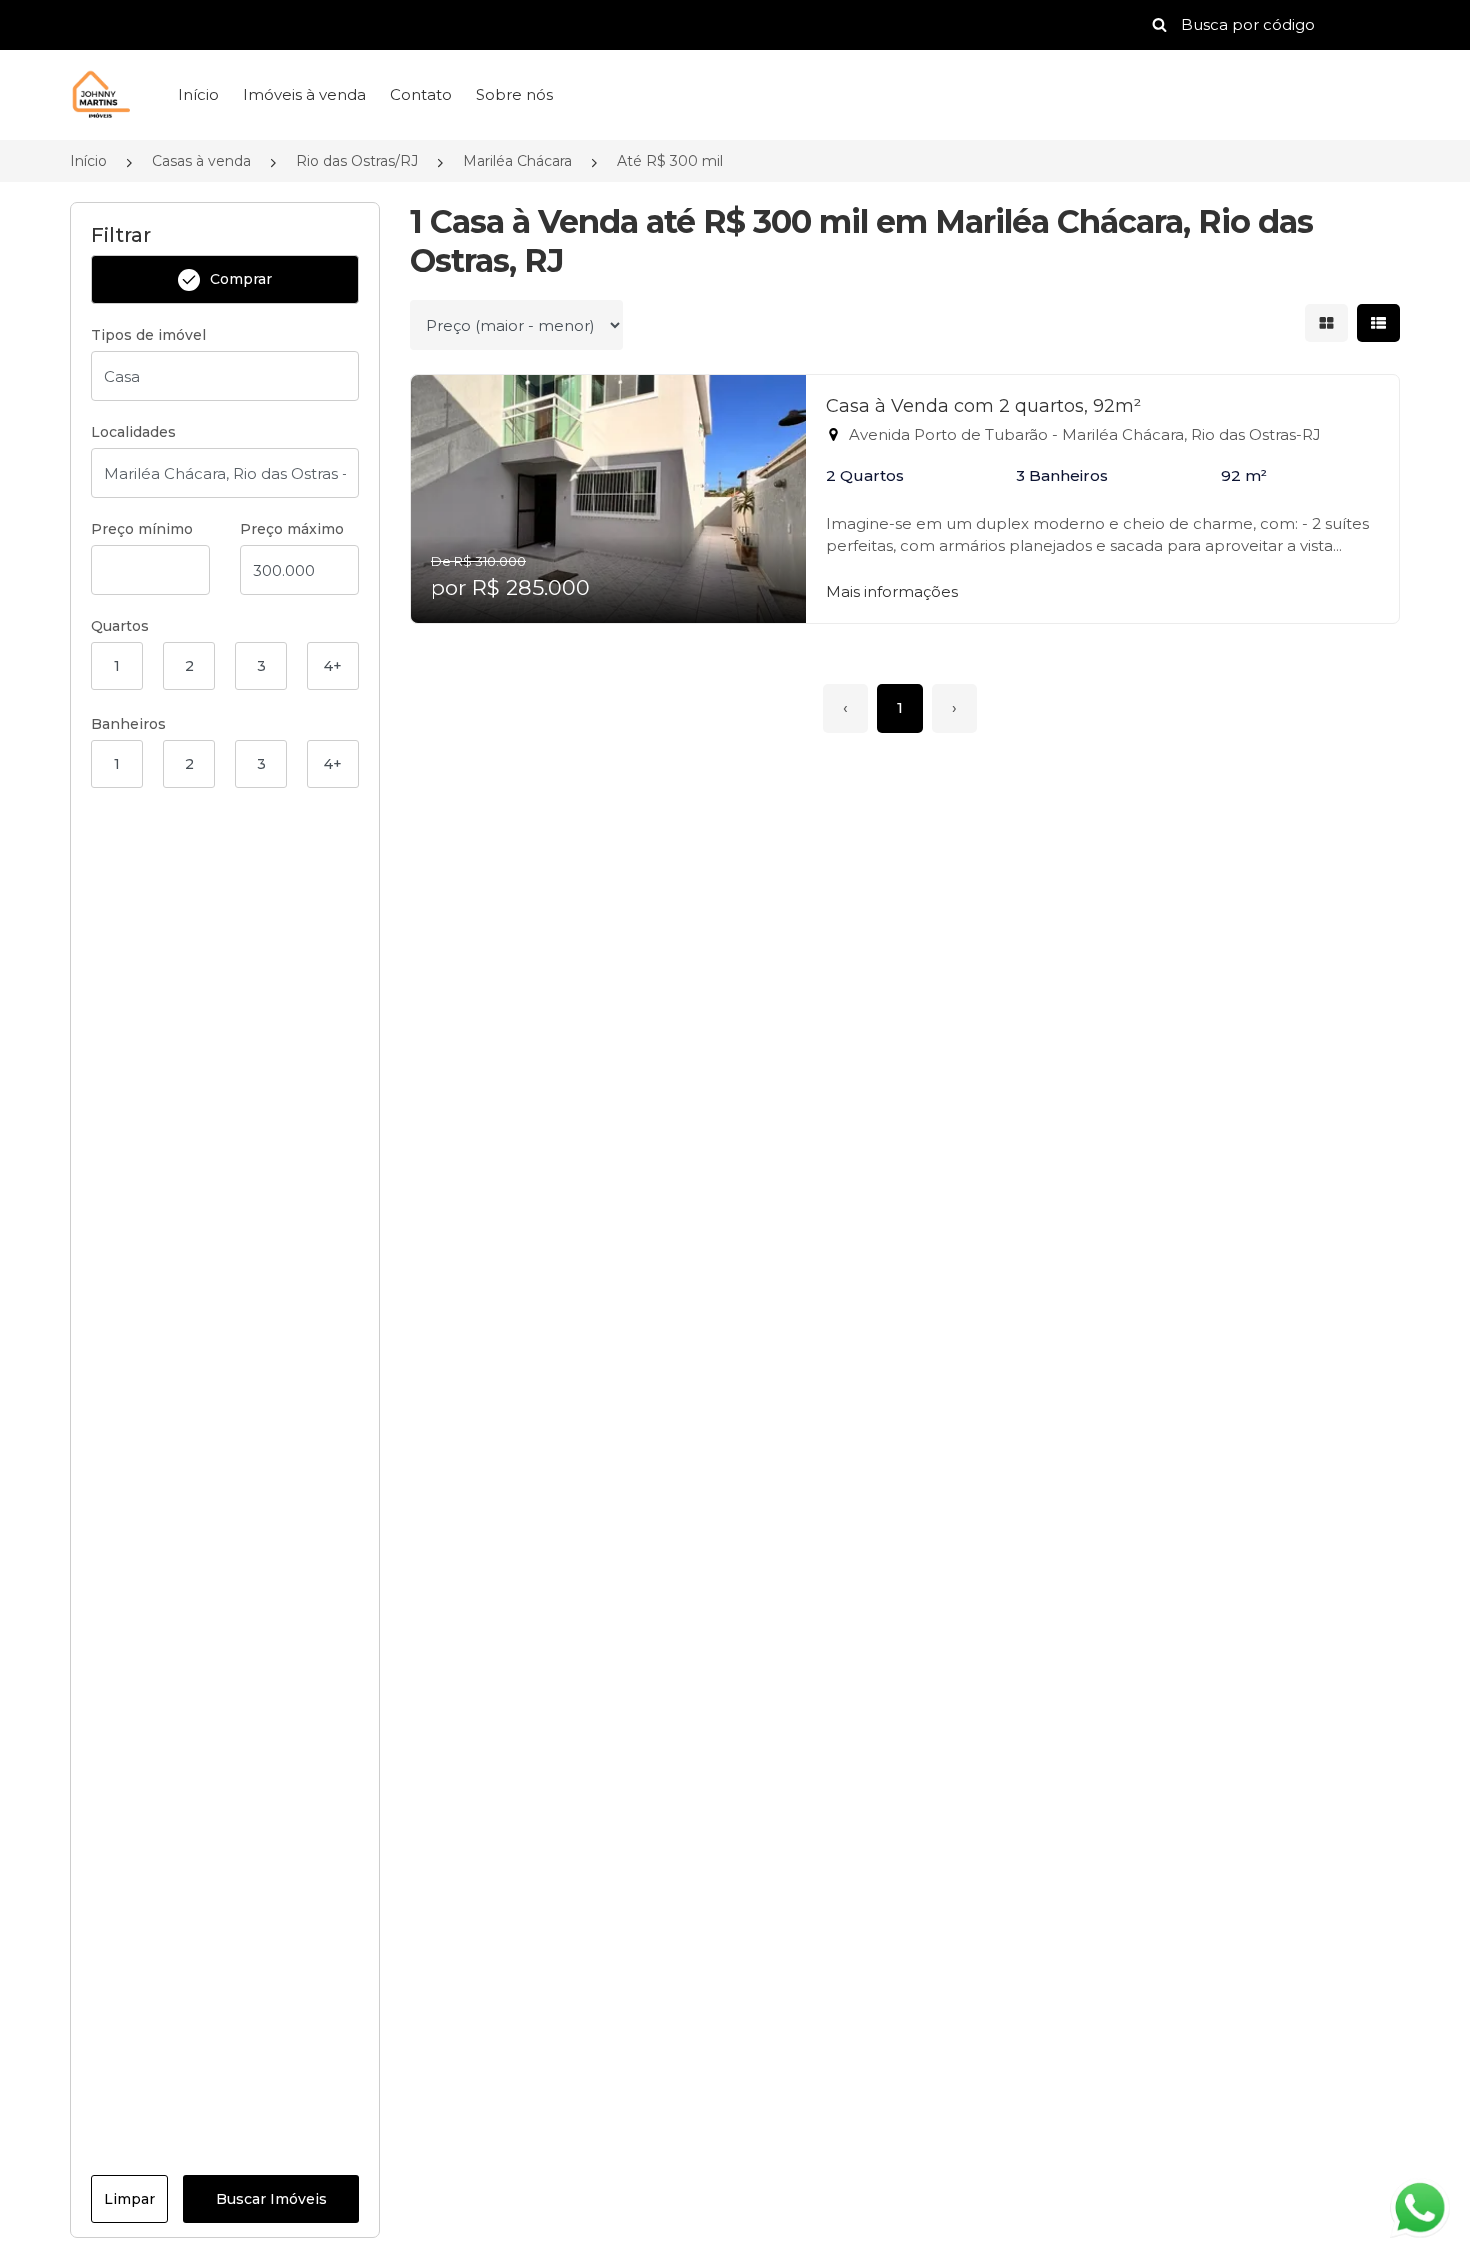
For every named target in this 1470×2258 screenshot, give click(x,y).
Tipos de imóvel (148, 335)
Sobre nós (514, 94)
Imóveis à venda (304, 94)
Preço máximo (292, 529)
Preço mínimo (142, 529)
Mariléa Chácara (517, 161)
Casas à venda (201, 161)
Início (198, 94)
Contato (421, 94)
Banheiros (128, 724)
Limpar (129, 2199)
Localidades (133, 432)
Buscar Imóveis (271, 2199)
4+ (333, 666)
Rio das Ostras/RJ (357, 161)
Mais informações (892, 591)
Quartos (120, 626)
